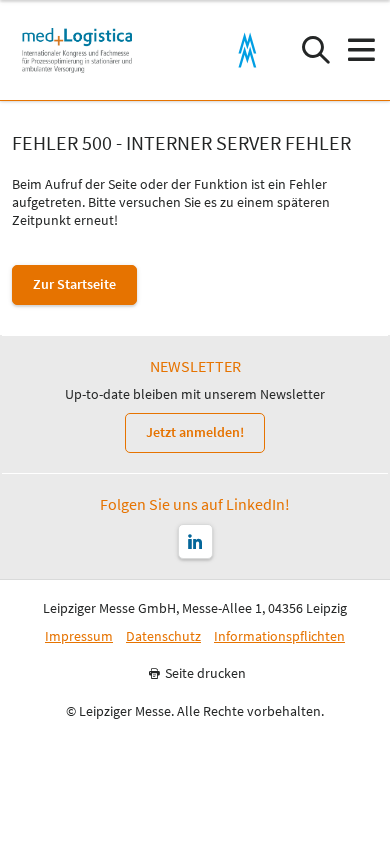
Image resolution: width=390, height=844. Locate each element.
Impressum (79, 636)
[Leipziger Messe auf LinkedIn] (195, 541)
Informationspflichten (279, 636)
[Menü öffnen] (360, 50)
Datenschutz (163, 636)
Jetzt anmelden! (195, 432)
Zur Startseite (74, 284)
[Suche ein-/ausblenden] (315, 50)
